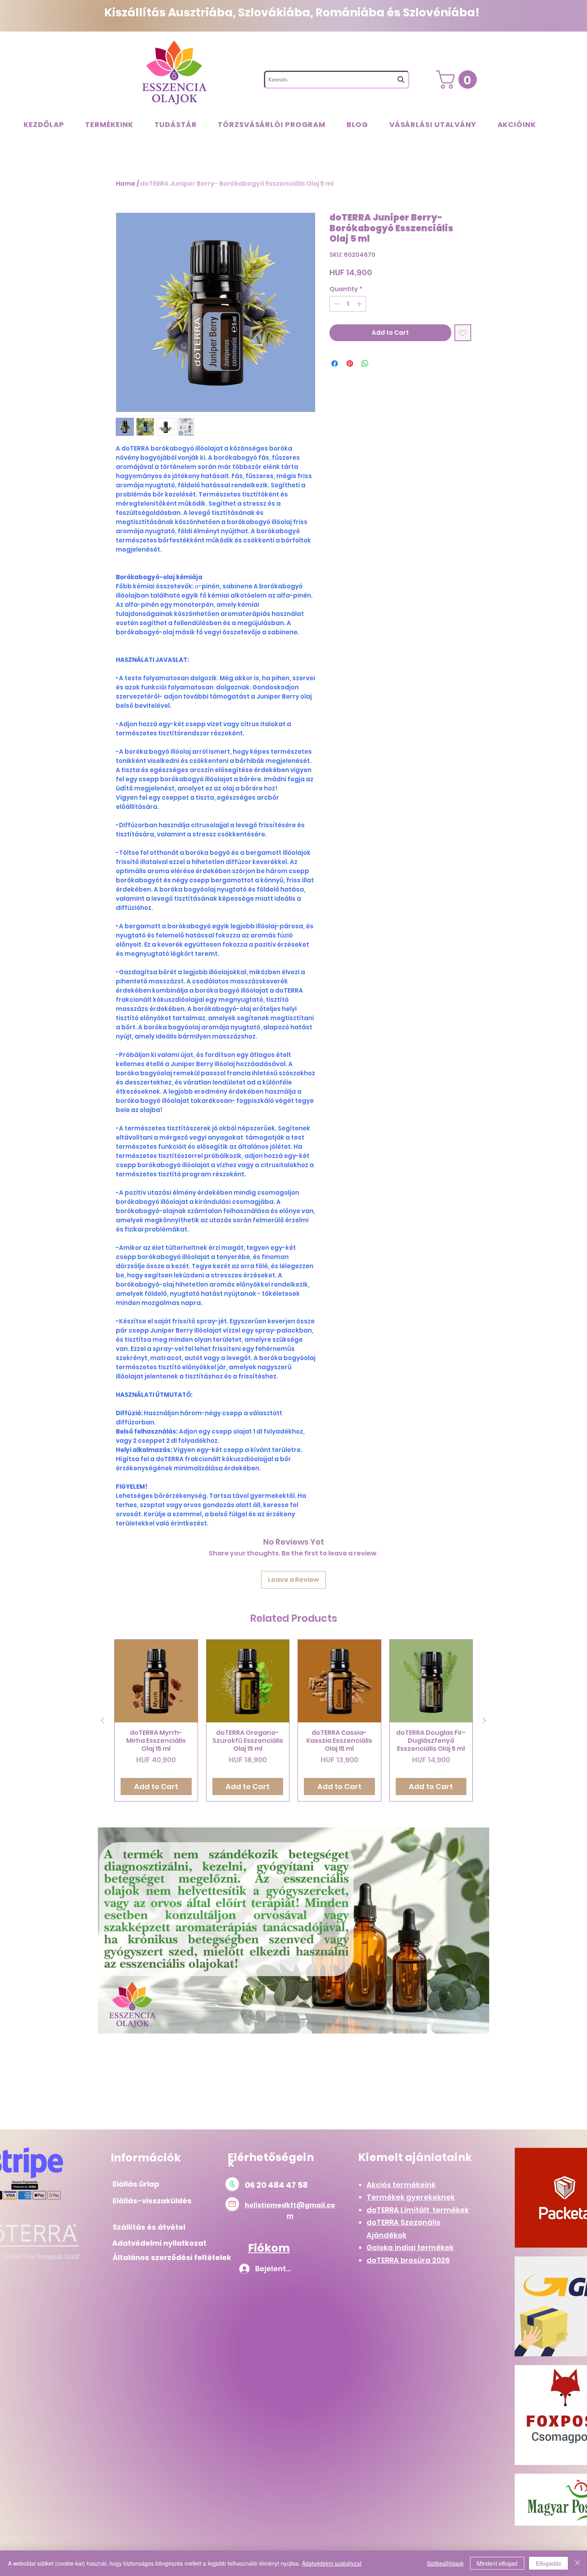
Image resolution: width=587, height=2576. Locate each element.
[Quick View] (156, 1681)
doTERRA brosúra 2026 (408, 2260)
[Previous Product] (103, 1720)
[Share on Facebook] (335, 363)
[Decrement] (336, 304)
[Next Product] (484, 1720)
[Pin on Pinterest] (350, 363)
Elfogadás (548, 2563)
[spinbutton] (348, 304)
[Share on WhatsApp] (365, 363)
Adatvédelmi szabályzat (332, 2563)
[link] (459, 79)
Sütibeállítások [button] (445, 2563)
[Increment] (360, 304)
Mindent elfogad (497, 2563)
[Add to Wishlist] (463, 333)
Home (126, 184)
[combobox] (337, 80)
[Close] (577, 2563)
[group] (293, 1721)
